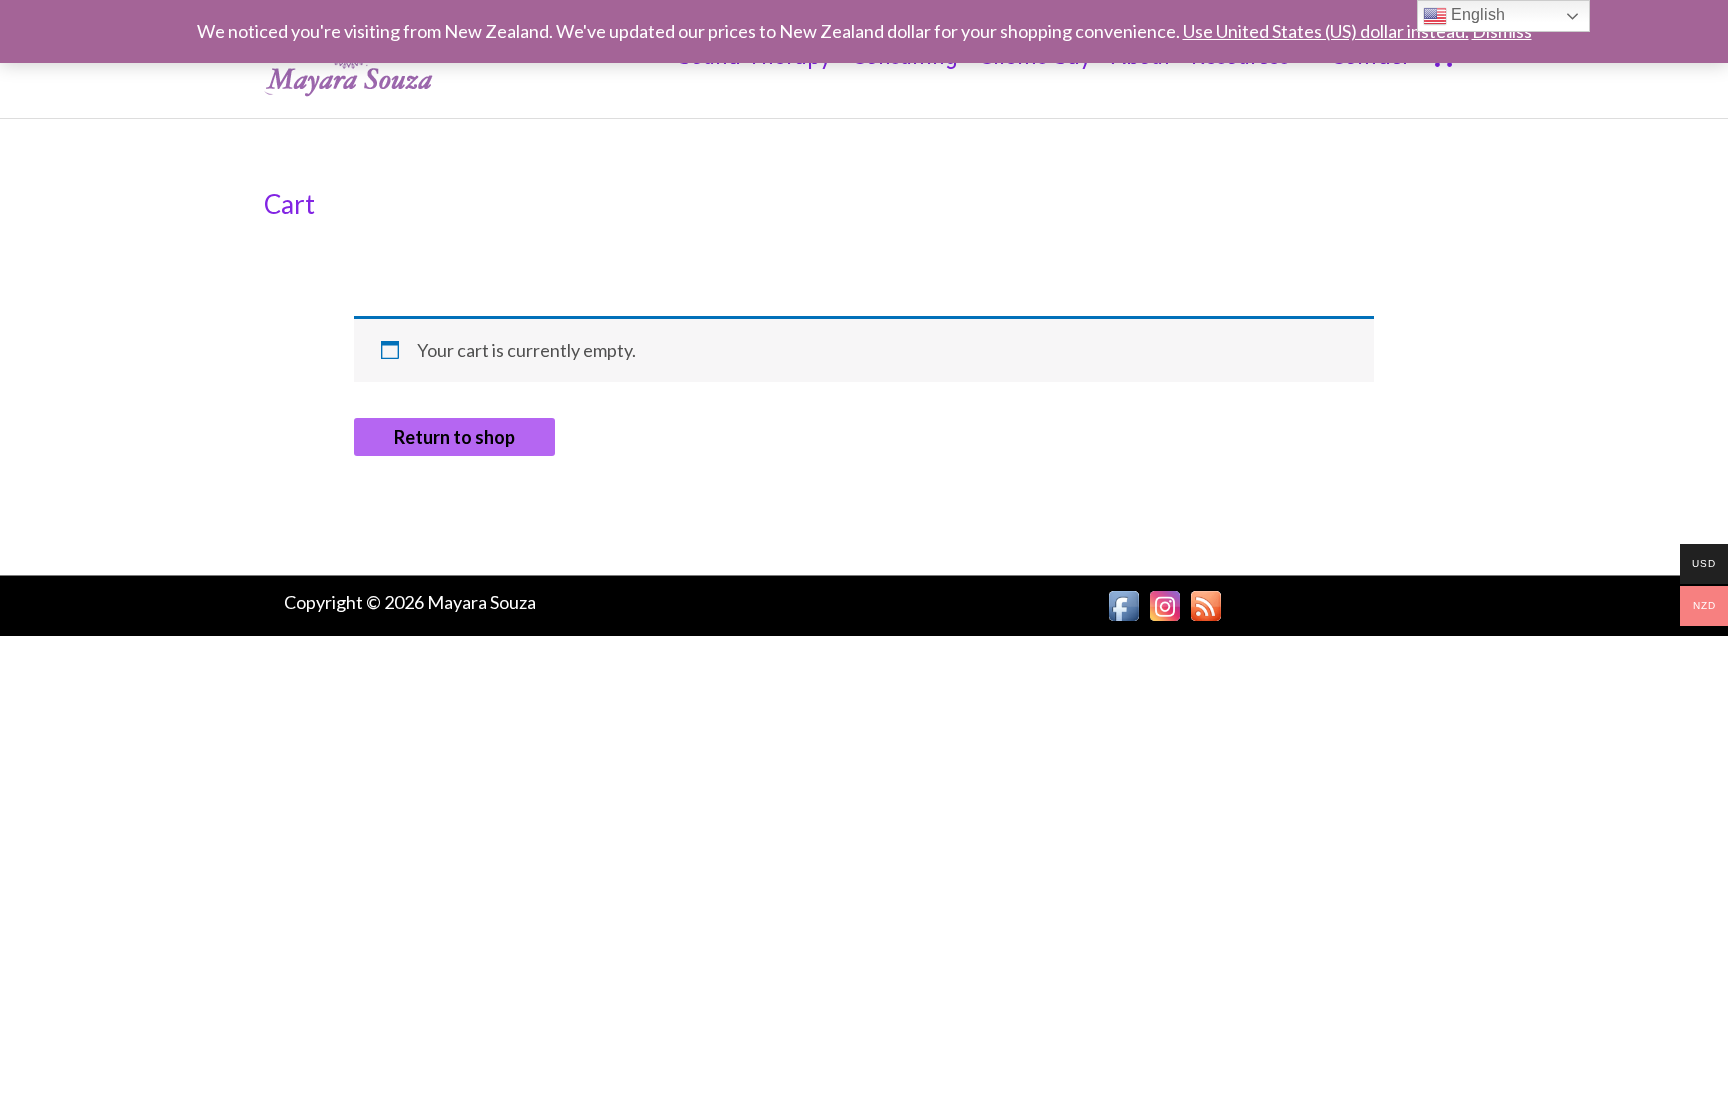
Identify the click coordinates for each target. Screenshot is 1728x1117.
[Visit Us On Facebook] (1123, 603)
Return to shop (454, 437)
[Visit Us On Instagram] (1164, 603)
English (1476, 14)
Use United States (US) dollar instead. (1326, 31)
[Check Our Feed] (1205, 603)
